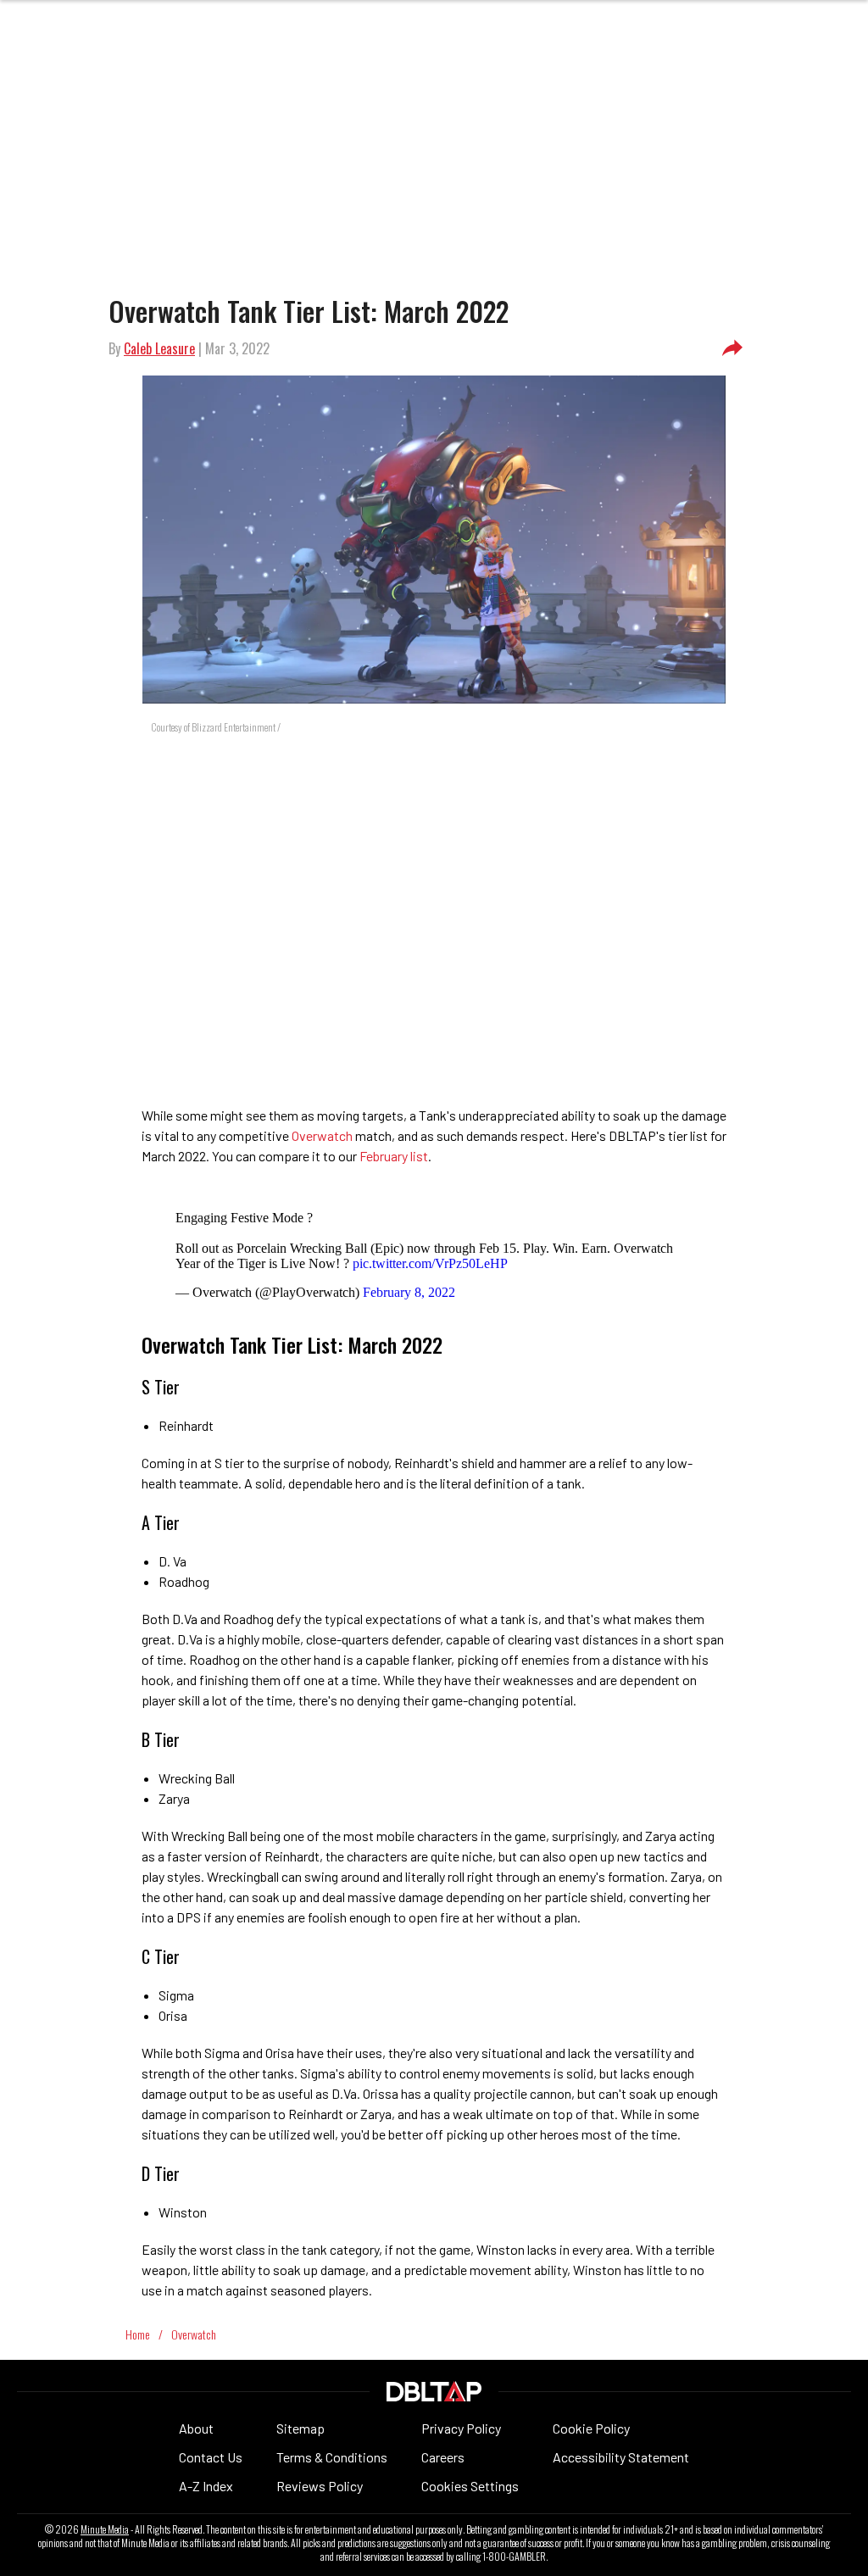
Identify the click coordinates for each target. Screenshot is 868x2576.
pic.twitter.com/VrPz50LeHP (430, 1263)
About (196, 2428)
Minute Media (105, 2529)
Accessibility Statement (621, 2457)
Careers (443, 2457)
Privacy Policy (461, 2428)
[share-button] (732, 348)
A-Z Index (206, 2486)
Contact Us (211, 2457)
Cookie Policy (591, 2428)
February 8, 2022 (409, 1292)
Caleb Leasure (159, 348)
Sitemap (300, 2428)
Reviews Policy (320, 2486)
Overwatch (322, 1135)
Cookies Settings (470, 2486)
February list (394, 1156)
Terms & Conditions (332, 2457)
